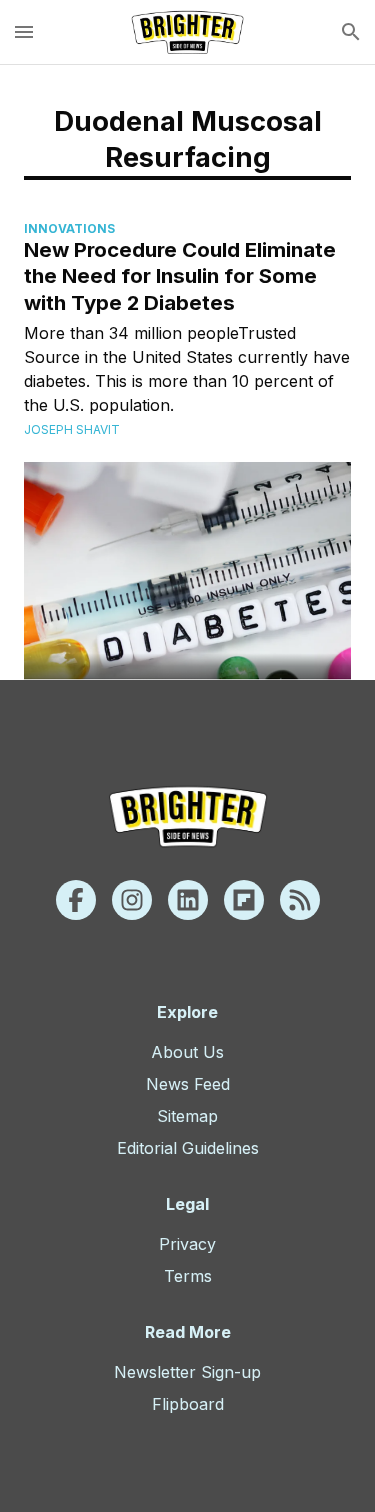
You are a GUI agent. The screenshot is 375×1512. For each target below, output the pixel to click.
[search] (351, 32)
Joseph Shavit (72, 429)
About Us (187, 1052)
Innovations (69, 228)
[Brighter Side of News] (187, 32)
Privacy (187, 1244)
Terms (188, 1276)
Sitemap (187, 1116)
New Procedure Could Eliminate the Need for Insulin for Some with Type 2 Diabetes (180, 276)
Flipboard (188, 1404)
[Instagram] (132, 900)
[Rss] (300, 900)
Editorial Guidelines (188, 1148)
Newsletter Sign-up (187, 1372)
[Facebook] (76, 900)
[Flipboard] (244, 900)
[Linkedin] (188, 900)
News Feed (188, 1084)
